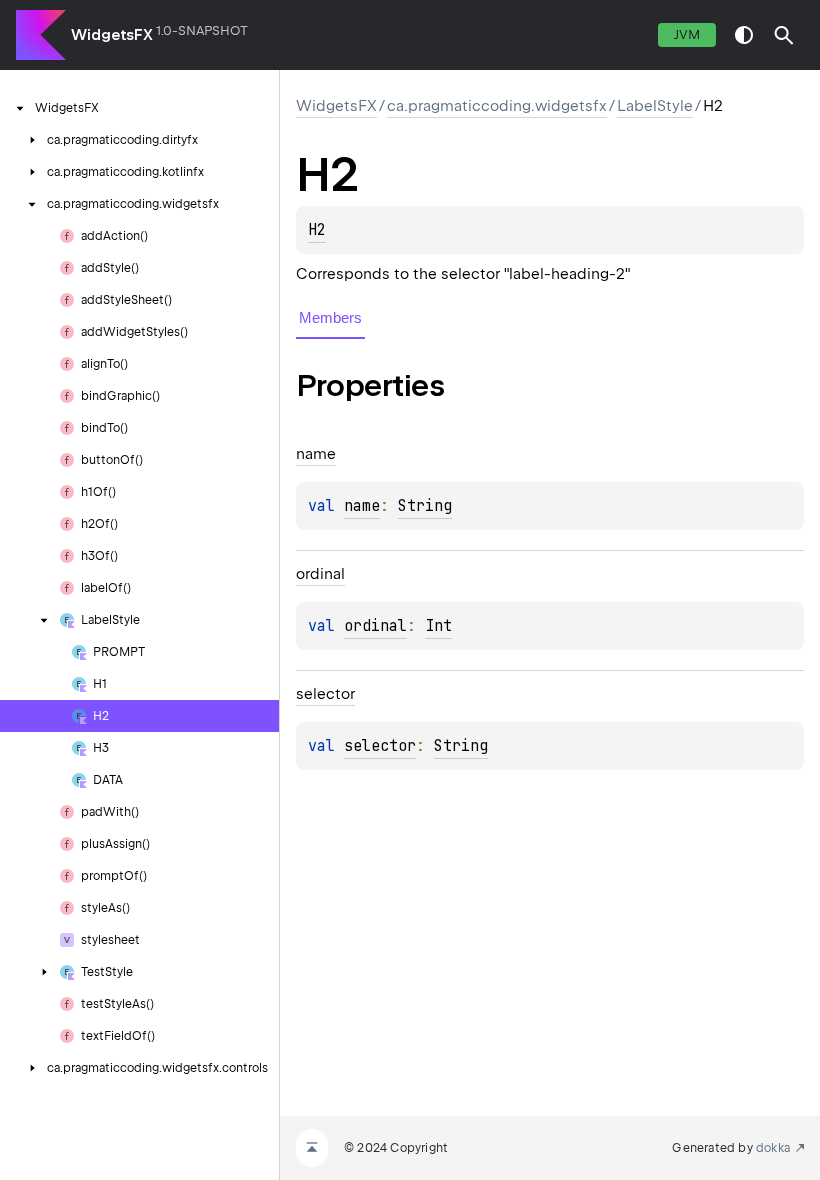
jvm (687, 34)
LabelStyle (655, 106)
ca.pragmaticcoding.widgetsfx (497, 106)
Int (438, 626)
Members (330, 317)
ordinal (375, 626)
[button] (784, 35)
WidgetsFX (112, 35)
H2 (317, 230)
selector (380, 746)
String (425, 506)
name (362, 506)
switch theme (744, 35)
